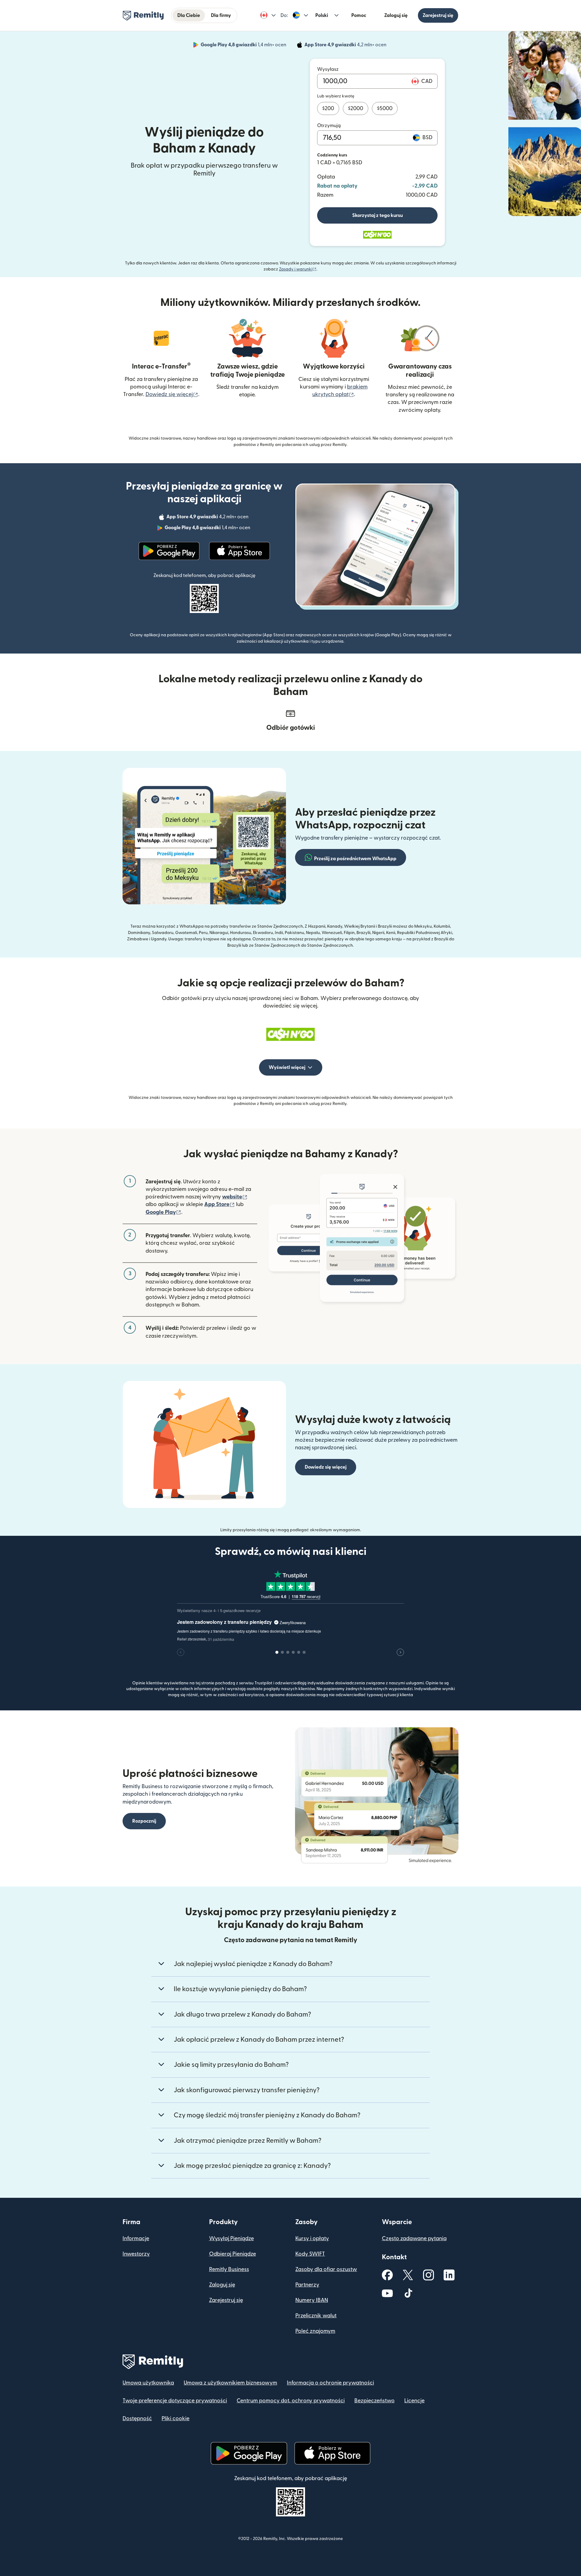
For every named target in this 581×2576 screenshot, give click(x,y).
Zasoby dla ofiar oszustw (326, 2269)
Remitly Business (229, 2269)
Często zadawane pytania (414, 2238)
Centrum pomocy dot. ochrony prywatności (291, 2401)
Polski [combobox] (322, 15)
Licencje (414, 2401)
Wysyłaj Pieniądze (231, 2238)
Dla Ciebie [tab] (189, 15)
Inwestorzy (136, 2254)
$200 (328, 108)
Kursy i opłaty (312, 2238)
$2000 (356, 108)
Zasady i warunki (298, 269)
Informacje (136, 2238)
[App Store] (240, 551)
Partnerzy (307, 2285)
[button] (268, 15)
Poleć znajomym (315, 2331)
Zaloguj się (396, 15)
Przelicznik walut (316, 2316)
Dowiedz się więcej (172, 394)
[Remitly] (143, 16)
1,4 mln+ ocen (244, 46)
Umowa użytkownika (148, 2383)
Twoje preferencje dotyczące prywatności (175, 2401)
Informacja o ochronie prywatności (330, 2383)
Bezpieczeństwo (374, 2401)
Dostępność (137, 2419)
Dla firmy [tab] (221, 15)
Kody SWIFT (310, 2254)
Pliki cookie (176, 2419)
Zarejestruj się (438, 15)
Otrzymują (329, 126)
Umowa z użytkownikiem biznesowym (230, 2383)
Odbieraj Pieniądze (233, 2254)
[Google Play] (169, 551)
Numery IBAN (312, 2300)
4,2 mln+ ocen (346, 46)
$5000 (385, 108)
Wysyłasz (328, 69)
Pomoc (359, 15)
